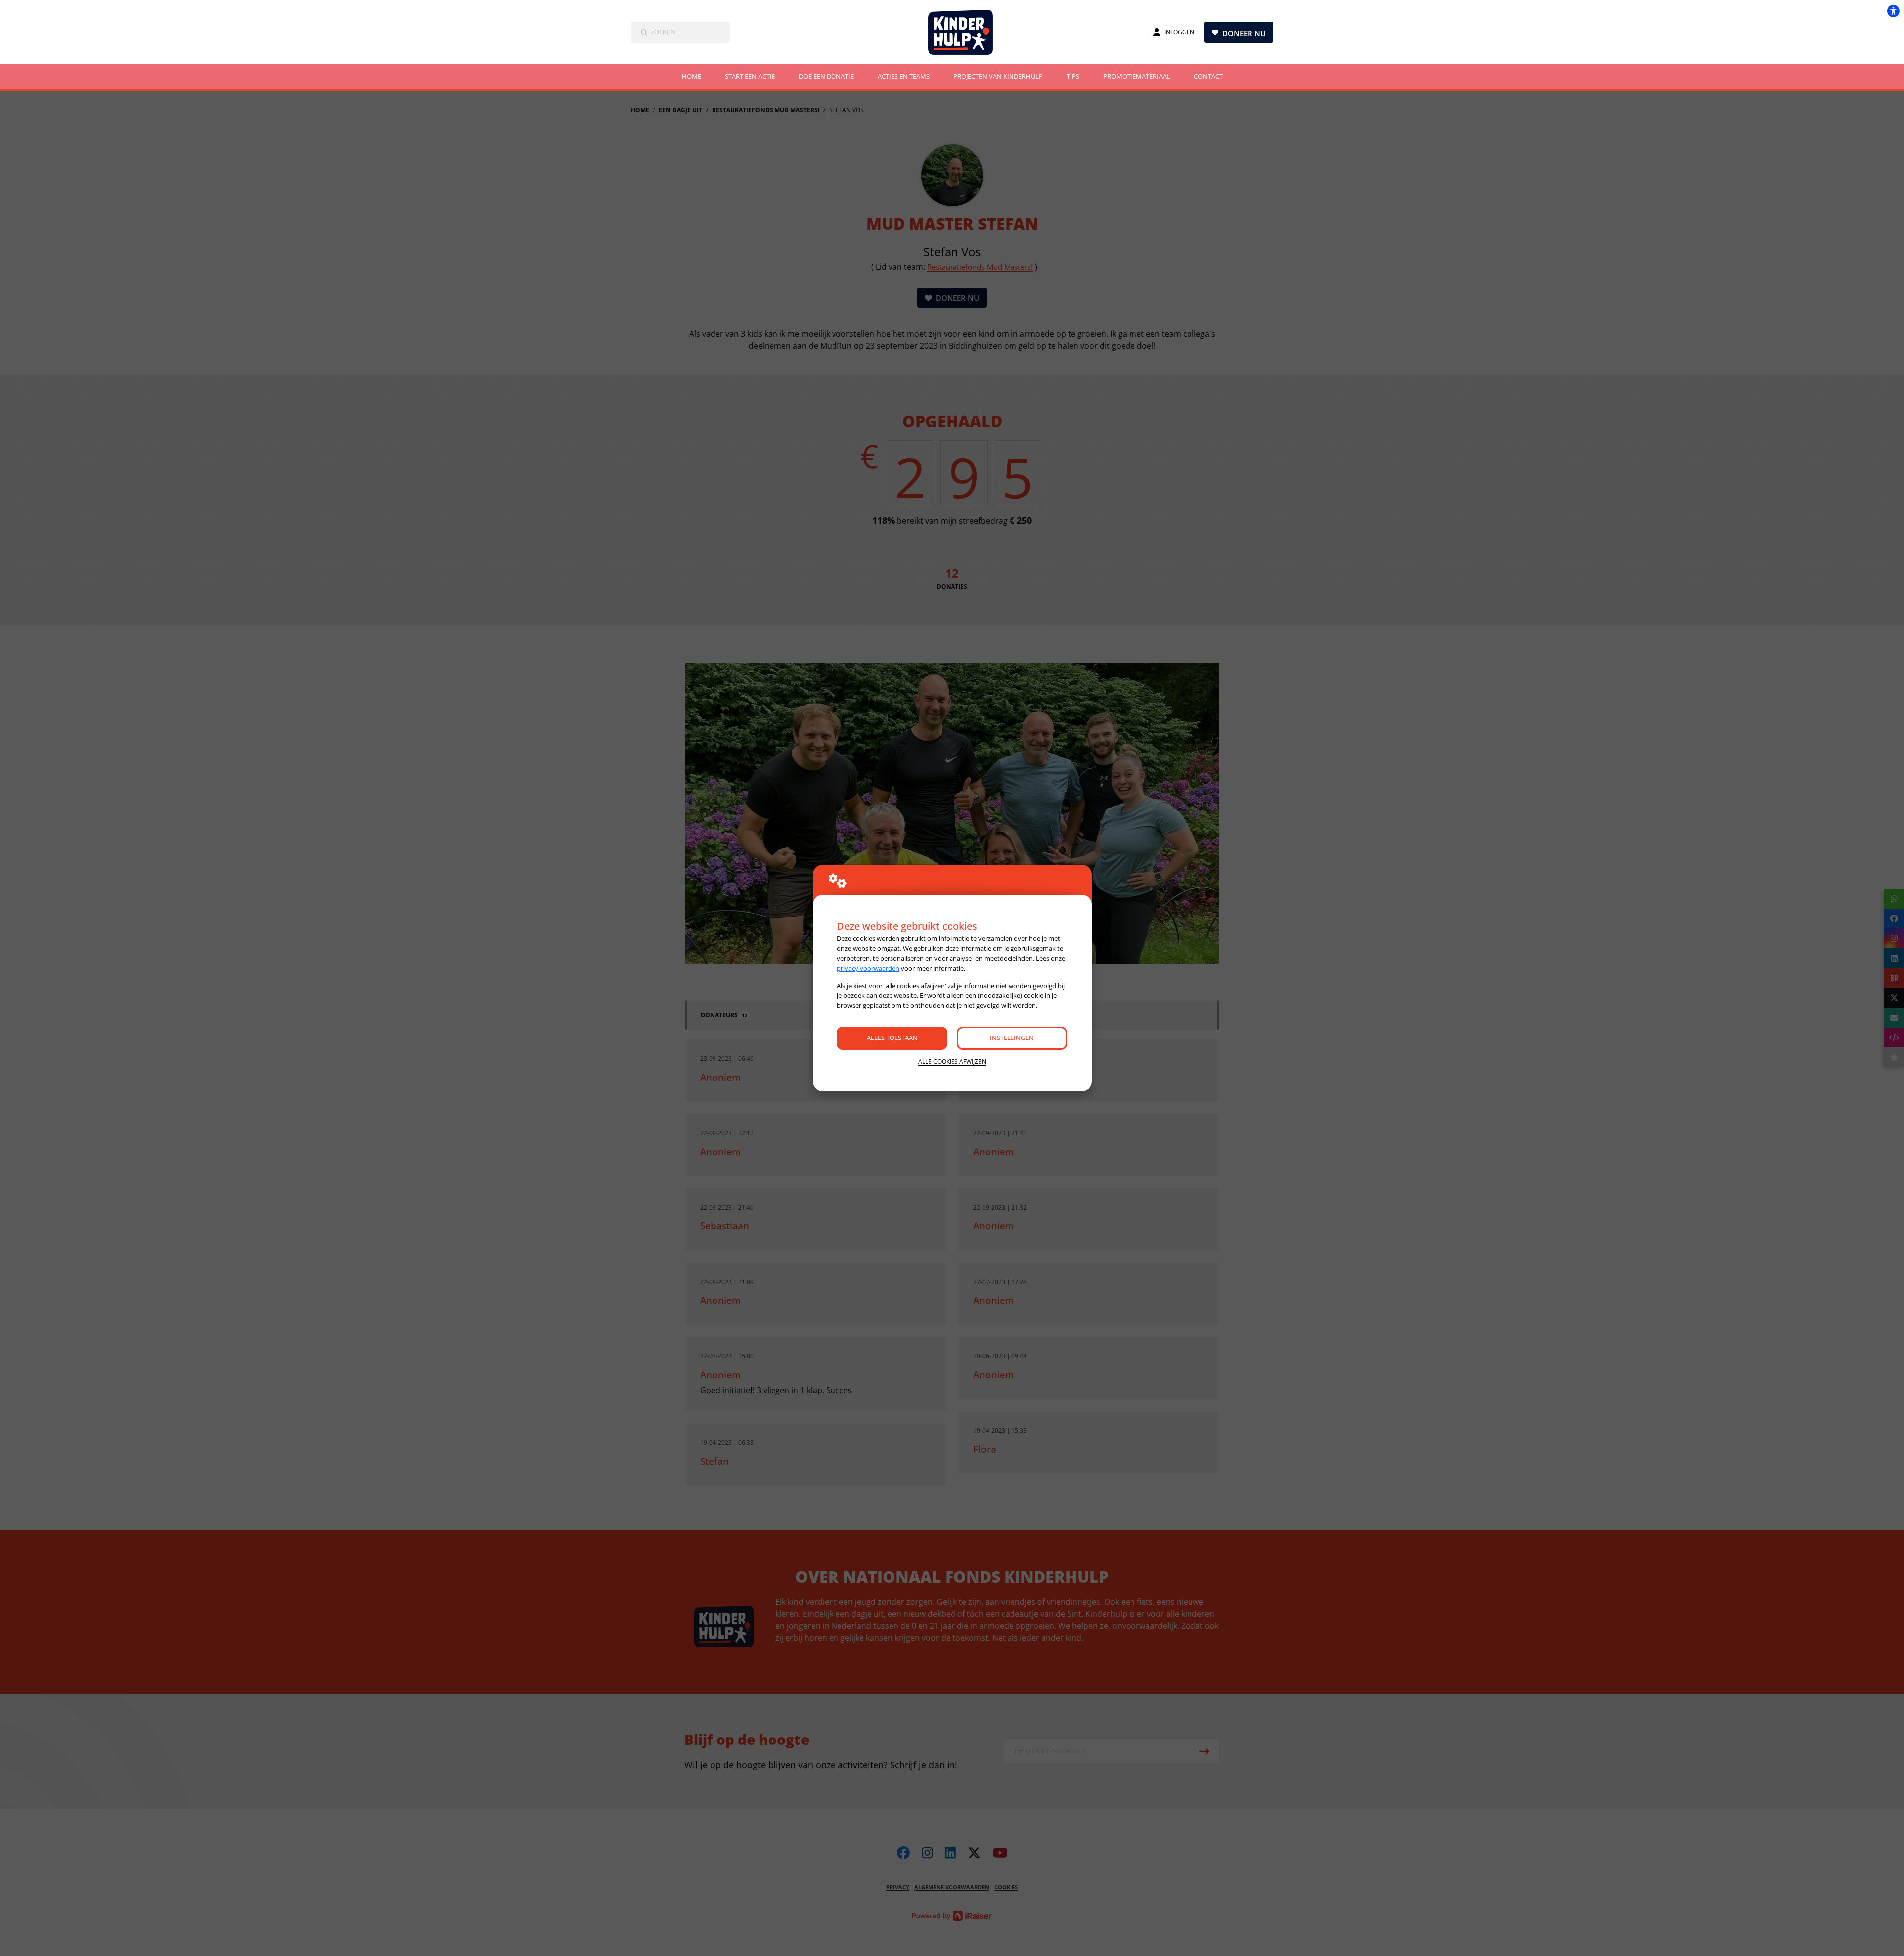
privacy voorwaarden (868, 968)
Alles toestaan (892, 1038)
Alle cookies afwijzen (952, 1062)
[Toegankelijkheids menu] (1893, 11)
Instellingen (1012, 1038)
